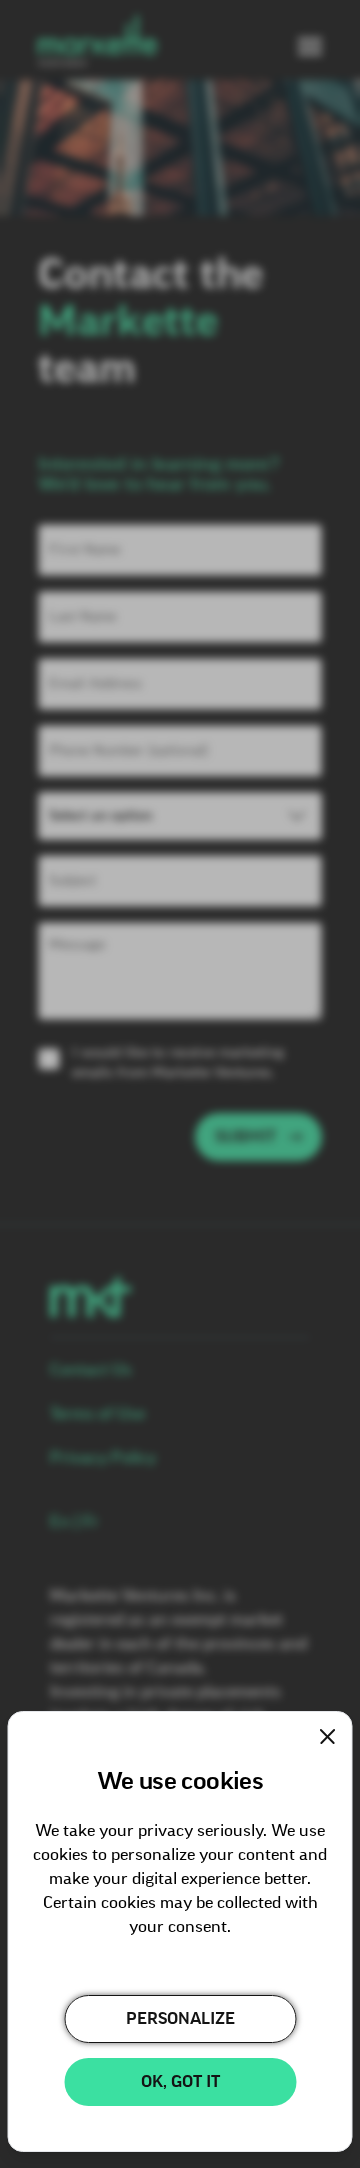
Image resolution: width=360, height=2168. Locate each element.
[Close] (328, 1736)
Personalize (180, 2019)
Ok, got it (180, 2082)
